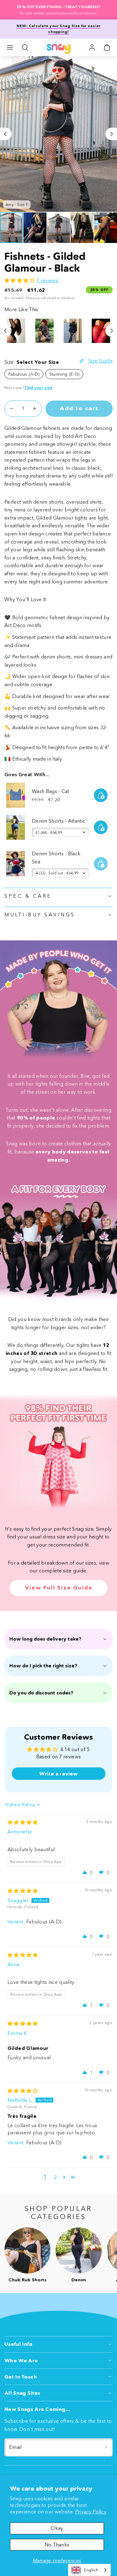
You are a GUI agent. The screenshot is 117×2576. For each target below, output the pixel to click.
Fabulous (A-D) (24, 374)
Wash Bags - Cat (51, 791)
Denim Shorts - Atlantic (58, 821)
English (91, 2570)
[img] (23, 1822)
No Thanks (57, 2545)
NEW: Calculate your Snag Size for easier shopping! (59, 29)
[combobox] (89, 2570)
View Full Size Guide (59, 1588)
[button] (10, 47)
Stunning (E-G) (64, 374)
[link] (92, 47)
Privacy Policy (91, 2512)
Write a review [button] (58, 1774)
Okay (57, 2528)
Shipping (32, 298)
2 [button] (55, 2177)
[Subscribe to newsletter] (106, 2447)
